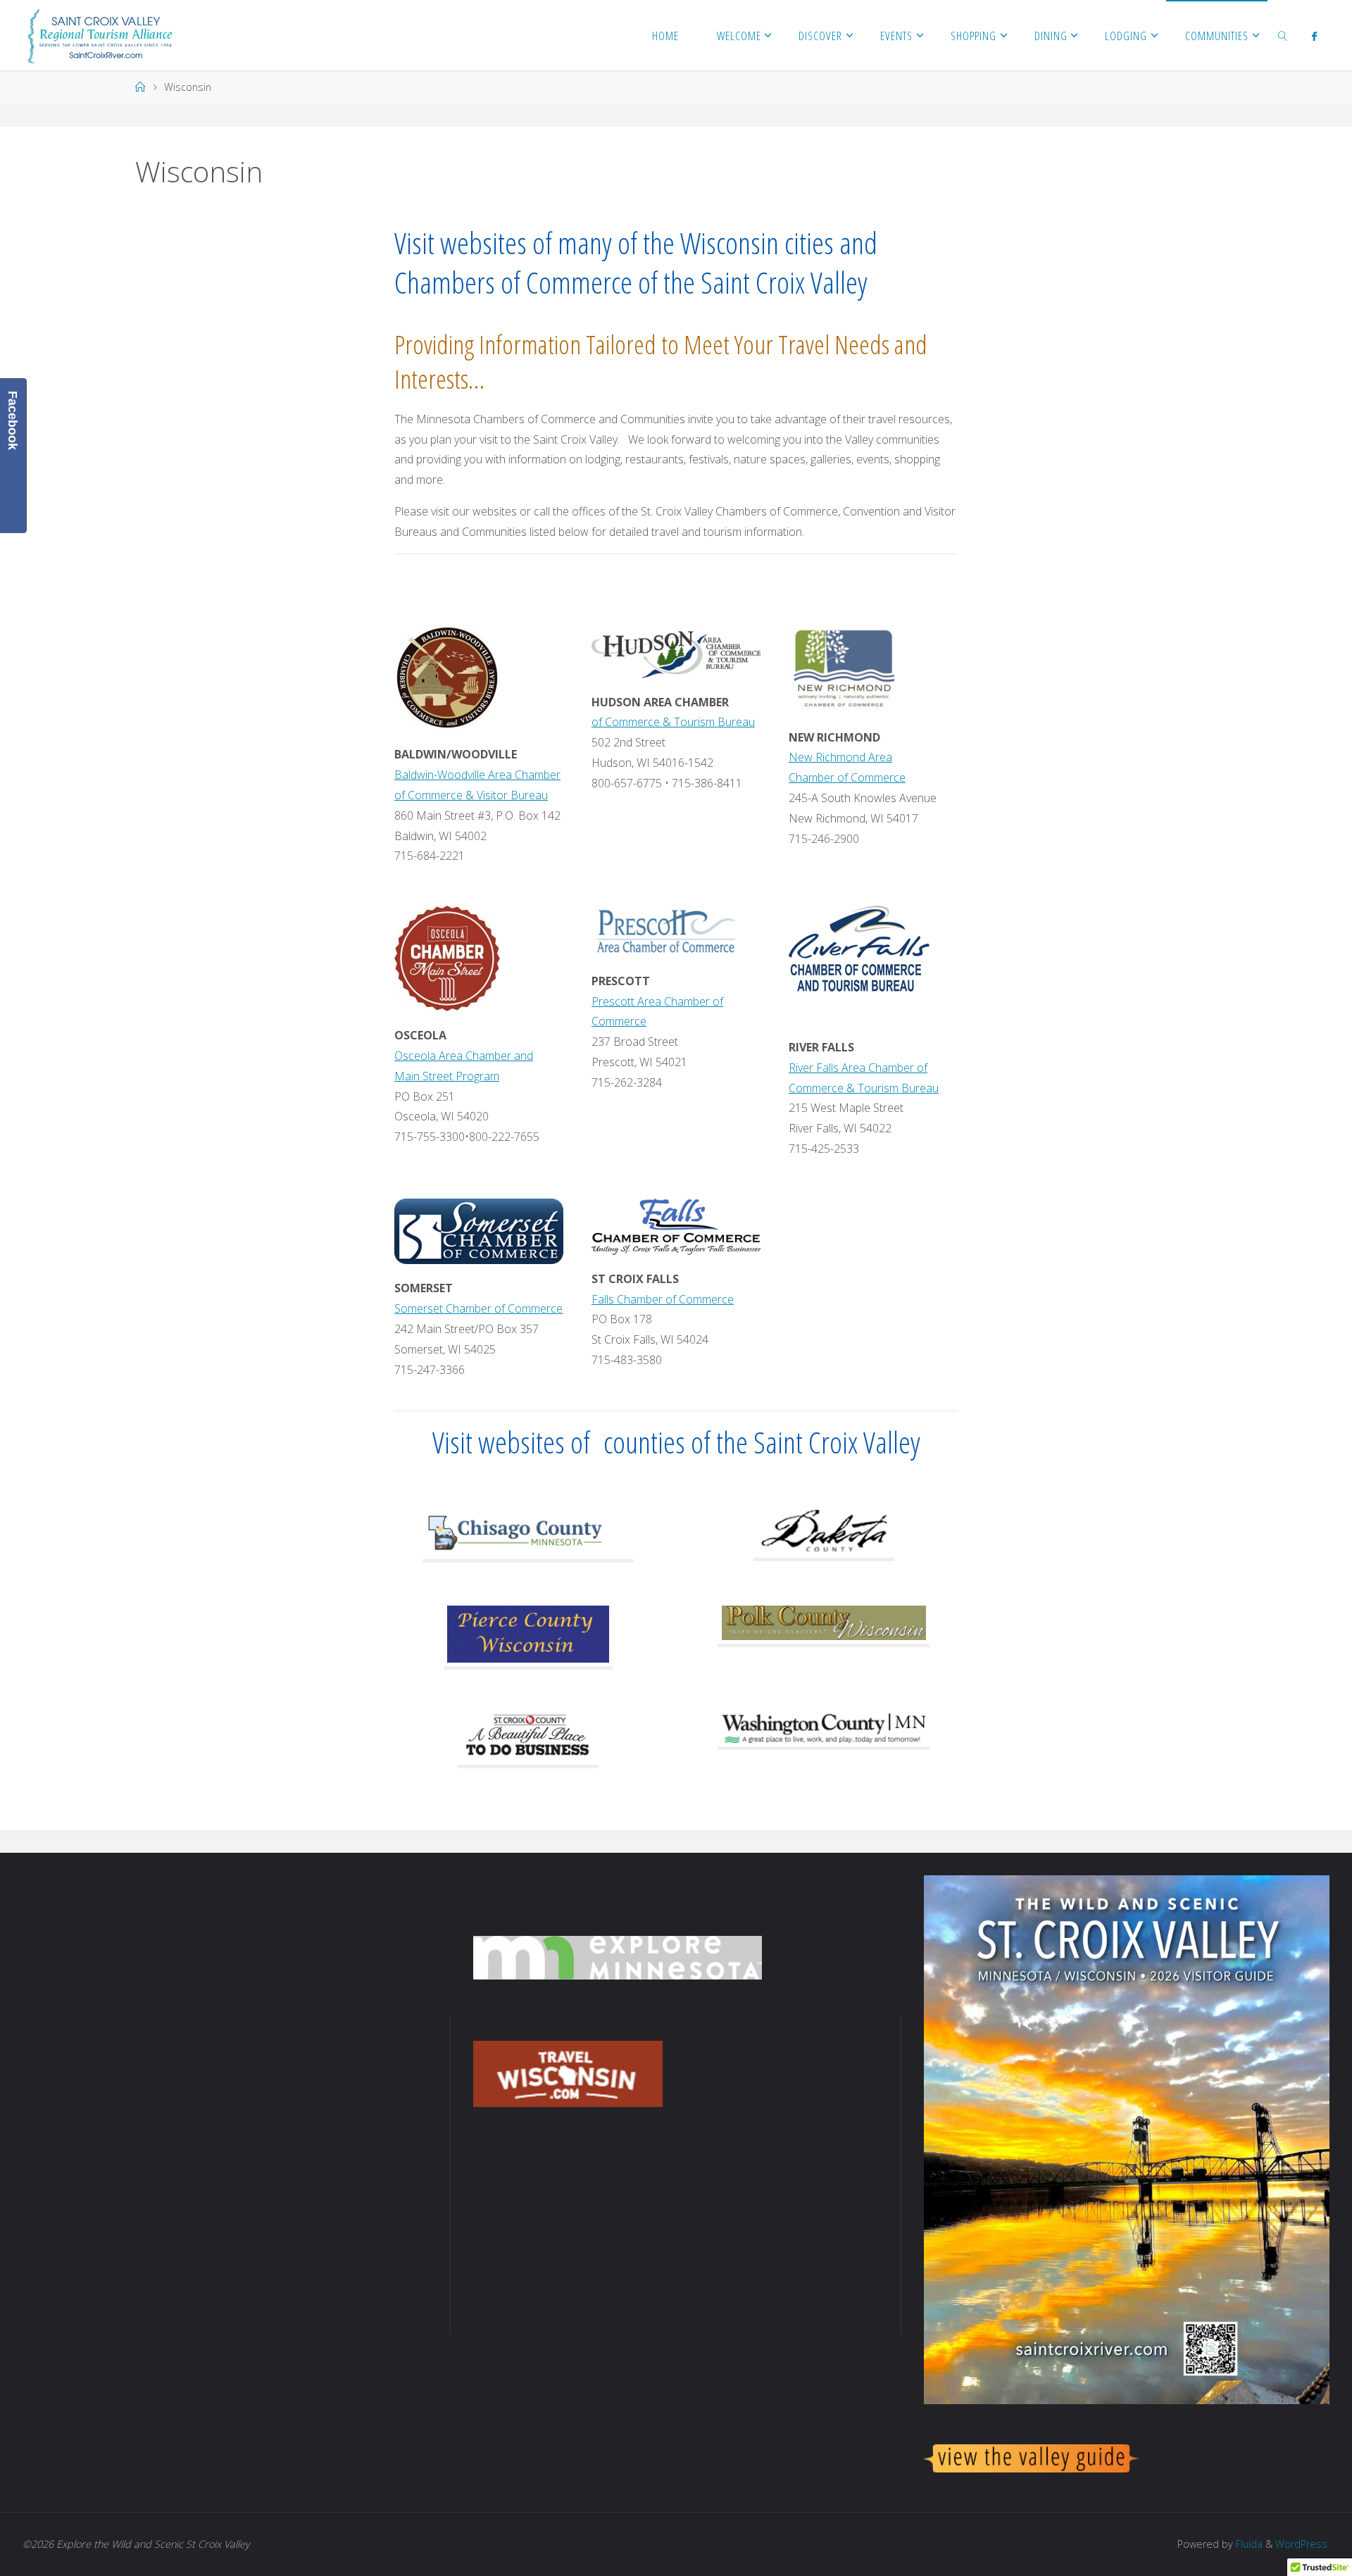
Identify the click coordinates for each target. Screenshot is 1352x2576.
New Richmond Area (840, 757)
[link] (1283, 35)
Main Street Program (447, 1076)
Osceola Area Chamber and (464, 1056)
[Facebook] (1314, 36)
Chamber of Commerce (847, 777)
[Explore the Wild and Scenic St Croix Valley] (100, 35)
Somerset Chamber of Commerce (478, 1308)
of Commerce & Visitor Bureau (471, 795)
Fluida (1248, 2544)
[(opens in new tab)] (447, 677)
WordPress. (1302, 2544)
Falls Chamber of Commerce (663, 1299)
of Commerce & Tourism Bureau (673, 722)
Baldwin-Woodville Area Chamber (477, 775)
